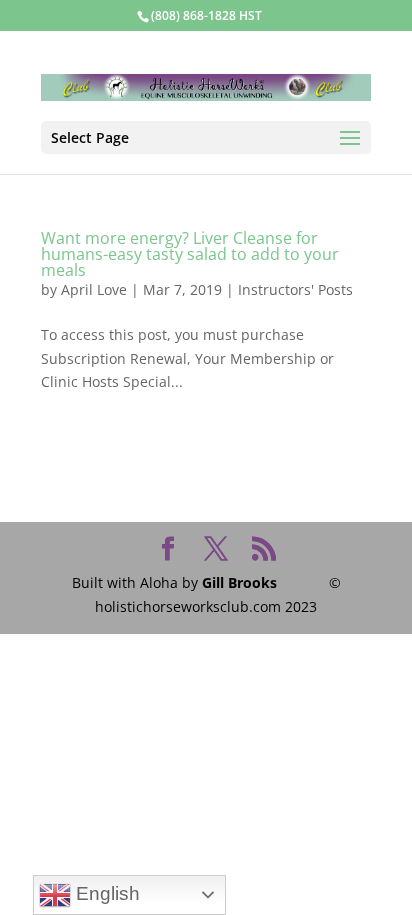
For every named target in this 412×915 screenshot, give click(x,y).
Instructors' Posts (295, 289)
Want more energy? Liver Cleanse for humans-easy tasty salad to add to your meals (190, 254)
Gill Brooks (239, 582)
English (105, 893)
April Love (94, 289)
